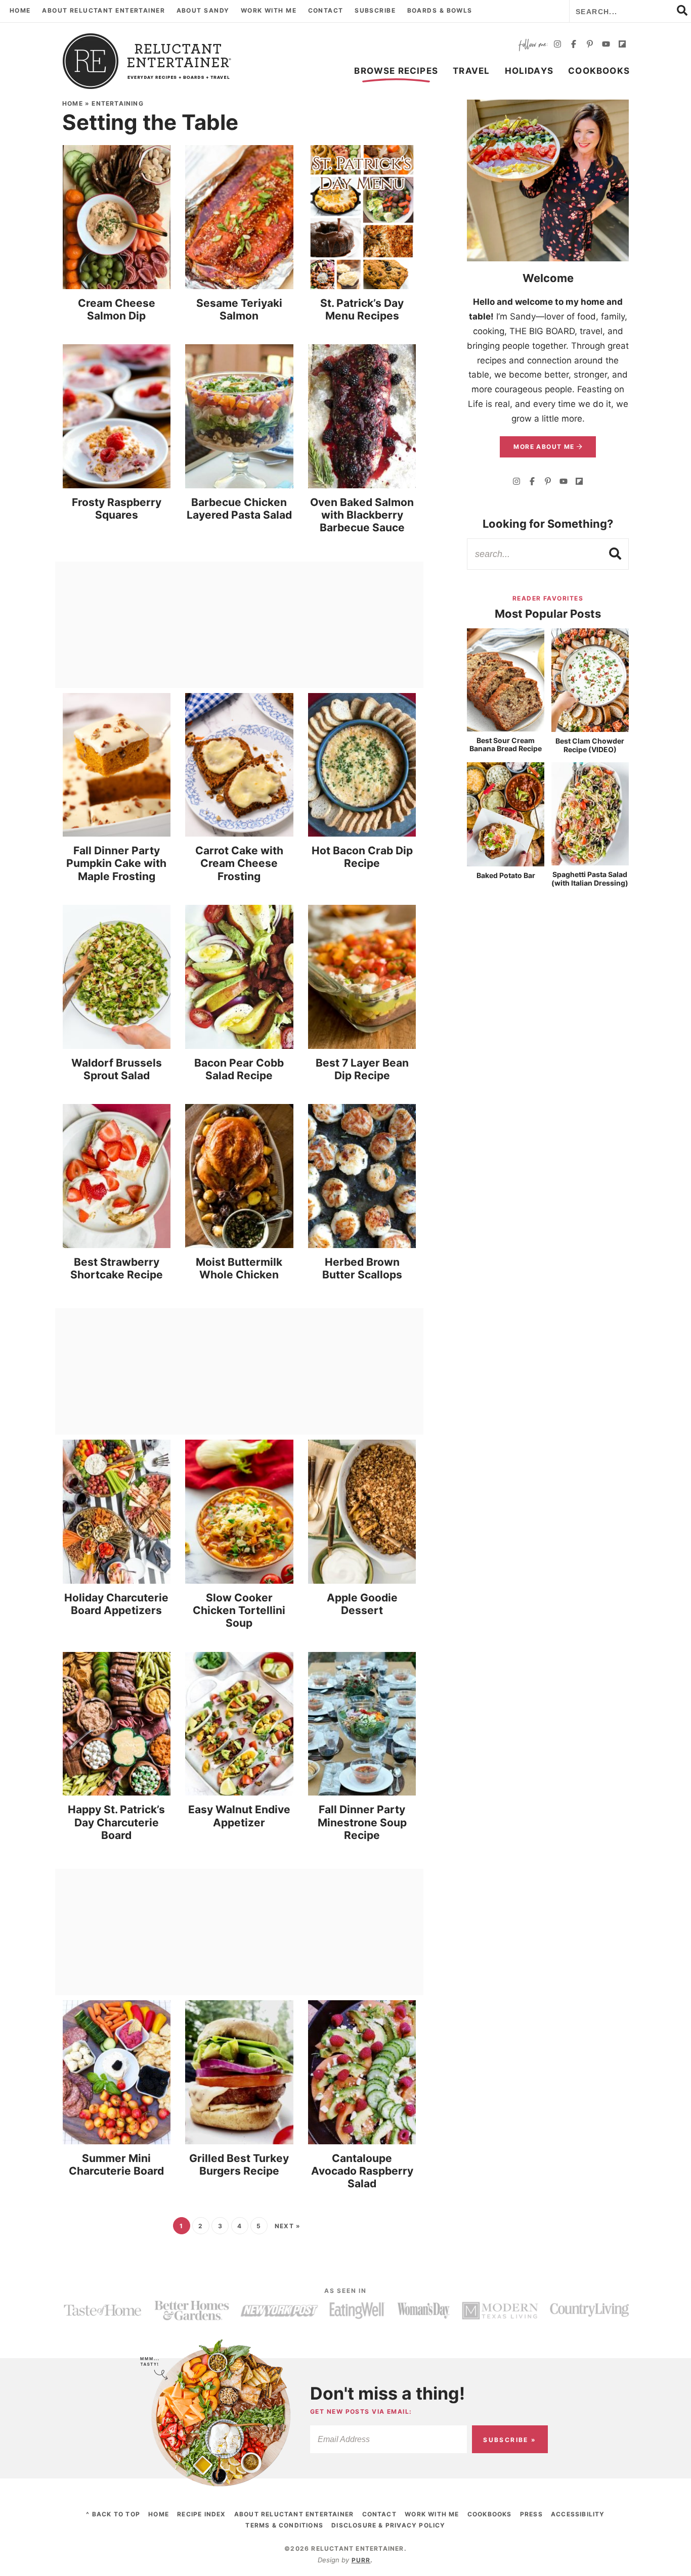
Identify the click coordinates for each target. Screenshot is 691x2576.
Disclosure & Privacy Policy (388, 2525)
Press (531, 2514)
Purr (361, 2560)
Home (20, 10)
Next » (288, 2226)
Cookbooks (599, 71)
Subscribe (375, 10)
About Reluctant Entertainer (103, 10)
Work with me (269, 10)
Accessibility (578, 2514)
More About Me (545, 447)
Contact (326, 10)
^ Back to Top (113, 2514)
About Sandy (203, 10)
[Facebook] (574, 45)
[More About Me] (548, 180)
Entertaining (117, 103)
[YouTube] (606, 45)
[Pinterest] (590, 45)
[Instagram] (557, 45)
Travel (471, 71)
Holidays (529, 71)
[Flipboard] (622, 45)
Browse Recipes (396, 71)
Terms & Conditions (284, 2525)
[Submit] (616, 554)
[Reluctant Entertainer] (147, 61)
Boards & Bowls (440, 10)
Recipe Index (201, 2514)
